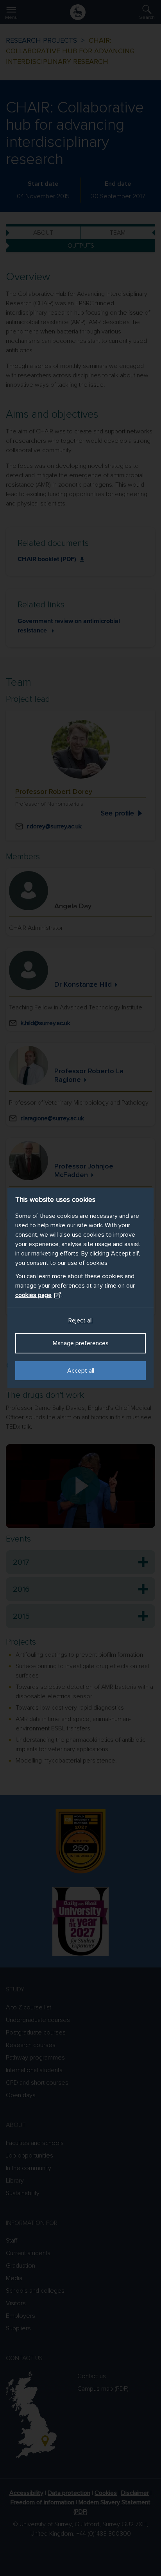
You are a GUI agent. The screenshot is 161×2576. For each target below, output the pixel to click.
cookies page (33, 1295)
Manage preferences (81, 1343)
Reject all (80, 1321)
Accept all (81, 1371)
